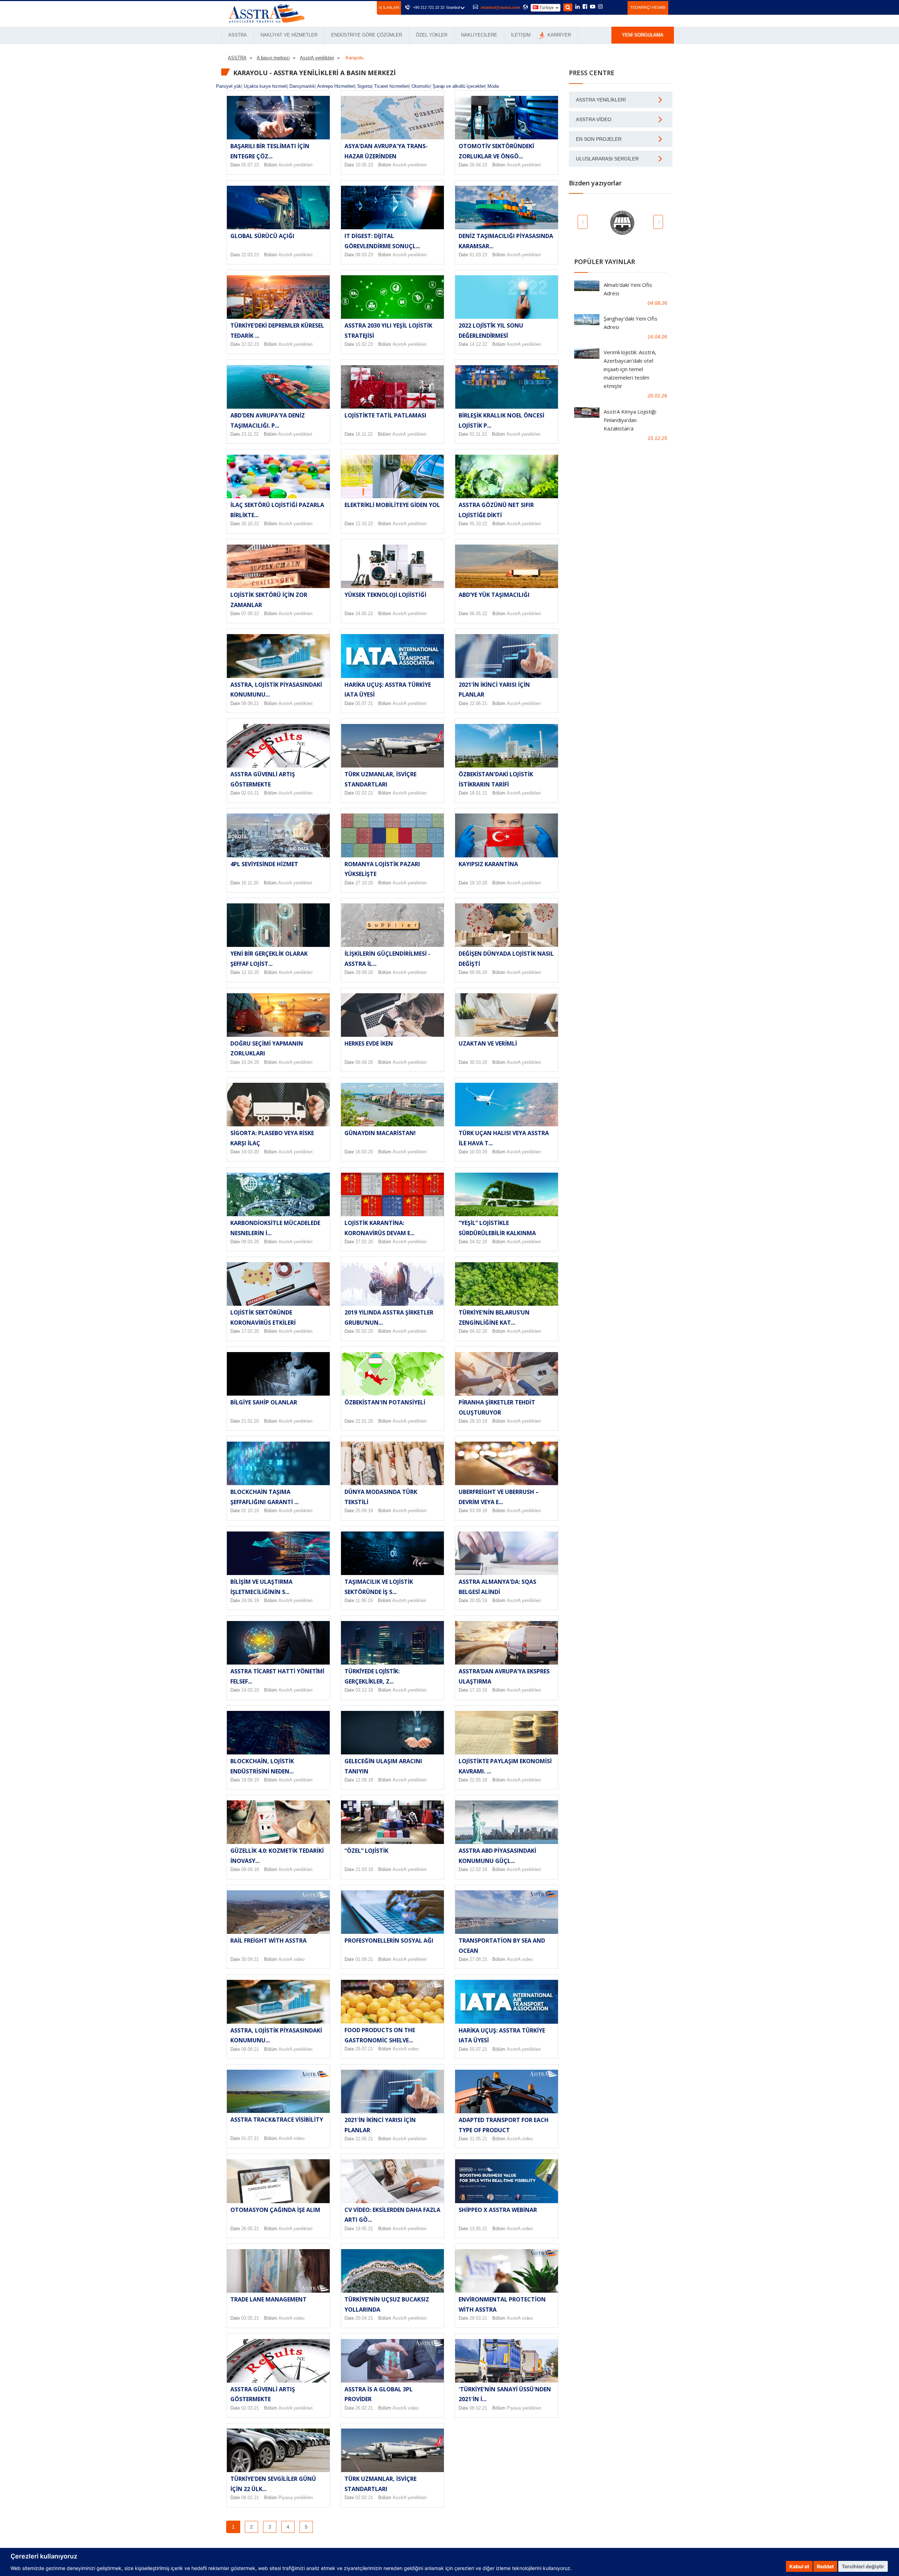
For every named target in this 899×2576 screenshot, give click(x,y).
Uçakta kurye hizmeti (265, 86)
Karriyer (559, 35)
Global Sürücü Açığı (262, 236)
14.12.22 (478, 344)
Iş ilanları (389, 8)
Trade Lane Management (268, 2299)
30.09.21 (250, 1959)
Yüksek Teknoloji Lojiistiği (385, 595)
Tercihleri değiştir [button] (863, 2566)
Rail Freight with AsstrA (268, 1941)
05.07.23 (250, 165)
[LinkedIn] (578, 7)
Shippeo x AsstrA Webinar (498, 2210)
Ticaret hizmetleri (392, 86)
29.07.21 (364, 2049)
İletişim (521, 35)
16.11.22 (364, 434)
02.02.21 (364, 793)
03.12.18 (364, 1690)
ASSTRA (238, 35)
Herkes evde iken (369, 1043)
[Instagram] (600, 7)
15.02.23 (364, 344)
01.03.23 (478, 255)
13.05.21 (478, 2229)
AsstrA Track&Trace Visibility (277, 2120)
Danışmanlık (302, 86)
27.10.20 (364, 883)
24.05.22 (364, 614)
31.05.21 (478, 2139)
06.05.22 (478, 614)
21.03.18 (364, 1869)
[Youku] (618, 7)
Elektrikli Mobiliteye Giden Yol (392, 505)
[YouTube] (593, 7)
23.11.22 (250, 434)
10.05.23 (364, 165)
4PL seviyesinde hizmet (264, 864)
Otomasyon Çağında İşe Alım (275, 2210)
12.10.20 (250, 972)
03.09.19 (478, 1511)
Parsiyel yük (229, 86)
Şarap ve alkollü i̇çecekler (459, 86)
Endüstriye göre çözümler (367, 35)
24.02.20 (478, 1242)
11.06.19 (364, 1600)
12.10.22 (364, 524)
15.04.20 (250, 1062)
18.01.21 (478, 793)
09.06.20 (478, 972)
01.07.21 (250, 2138)
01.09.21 (364, 1959)
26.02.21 (364, 2408)
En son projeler (599, 139)
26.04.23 (478, 165)
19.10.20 (478, 883)
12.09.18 (364, 1780)
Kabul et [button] (799, 2566)
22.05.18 (478, 1780)
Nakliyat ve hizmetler (289, 35)
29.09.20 (364, 972)
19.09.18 (250, 1780)
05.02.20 (364, 1331)
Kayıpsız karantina (488, 864)
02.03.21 (250, 793)
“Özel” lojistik (366, 1851)
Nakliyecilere (479, 35)
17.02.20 (250, 1331)
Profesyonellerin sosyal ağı (389, 1941)
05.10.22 (478, 524)
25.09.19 (364, 1511)
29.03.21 (478, 2318)
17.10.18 (478, 1690)
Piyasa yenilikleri (524, 2408)
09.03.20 (250, 1242)
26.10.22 (250, 524)
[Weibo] (609, 7)
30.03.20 (478, 1062)
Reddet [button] (825, 2566)
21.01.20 (250, 1421)
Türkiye (547, 8)
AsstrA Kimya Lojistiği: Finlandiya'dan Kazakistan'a (630, 420)
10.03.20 (478, 1152)
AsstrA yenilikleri (296, 165)
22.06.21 (478, 703)
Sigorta (364, 86)
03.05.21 (250, 2318)
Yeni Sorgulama (643, 35)
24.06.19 (250, 1600)
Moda (493, 86)
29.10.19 (478, 1421)
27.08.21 (478, 1959)
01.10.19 (250, 1511)
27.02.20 (364, 1242)
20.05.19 (478, 1600)
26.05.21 (250, 2229)
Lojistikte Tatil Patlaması (385, 415)
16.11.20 (250, 883)
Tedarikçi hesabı (648, 7)
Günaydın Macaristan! (380, 1133)
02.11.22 (478, 434)
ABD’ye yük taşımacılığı (494, 595)
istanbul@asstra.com (500, 7)
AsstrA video (291, 1959)
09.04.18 (250, 1869)
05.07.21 (364, 703)
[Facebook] (585, 7)
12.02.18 (478, 1869)
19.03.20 (250, 1152)
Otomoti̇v (421, 86)
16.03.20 (364, 1152)
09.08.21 (250, 703)
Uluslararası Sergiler (607, 159)
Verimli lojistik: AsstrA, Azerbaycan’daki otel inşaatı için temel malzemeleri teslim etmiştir (630, 369)
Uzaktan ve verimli (488, 1043)
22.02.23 (250, 344)
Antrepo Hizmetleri (336, 86)
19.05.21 (364, 2229)
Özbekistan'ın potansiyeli (385, 1402)
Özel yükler (432, 35)
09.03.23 (364, 255)
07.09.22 (250, 614)
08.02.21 (478, 2408)
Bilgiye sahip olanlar (264, 1402)
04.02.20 (478, 1331)
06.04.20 (364, 1062)
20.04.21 (364, 2318)
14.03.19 (250, 1690)
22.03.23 (250, 255)
